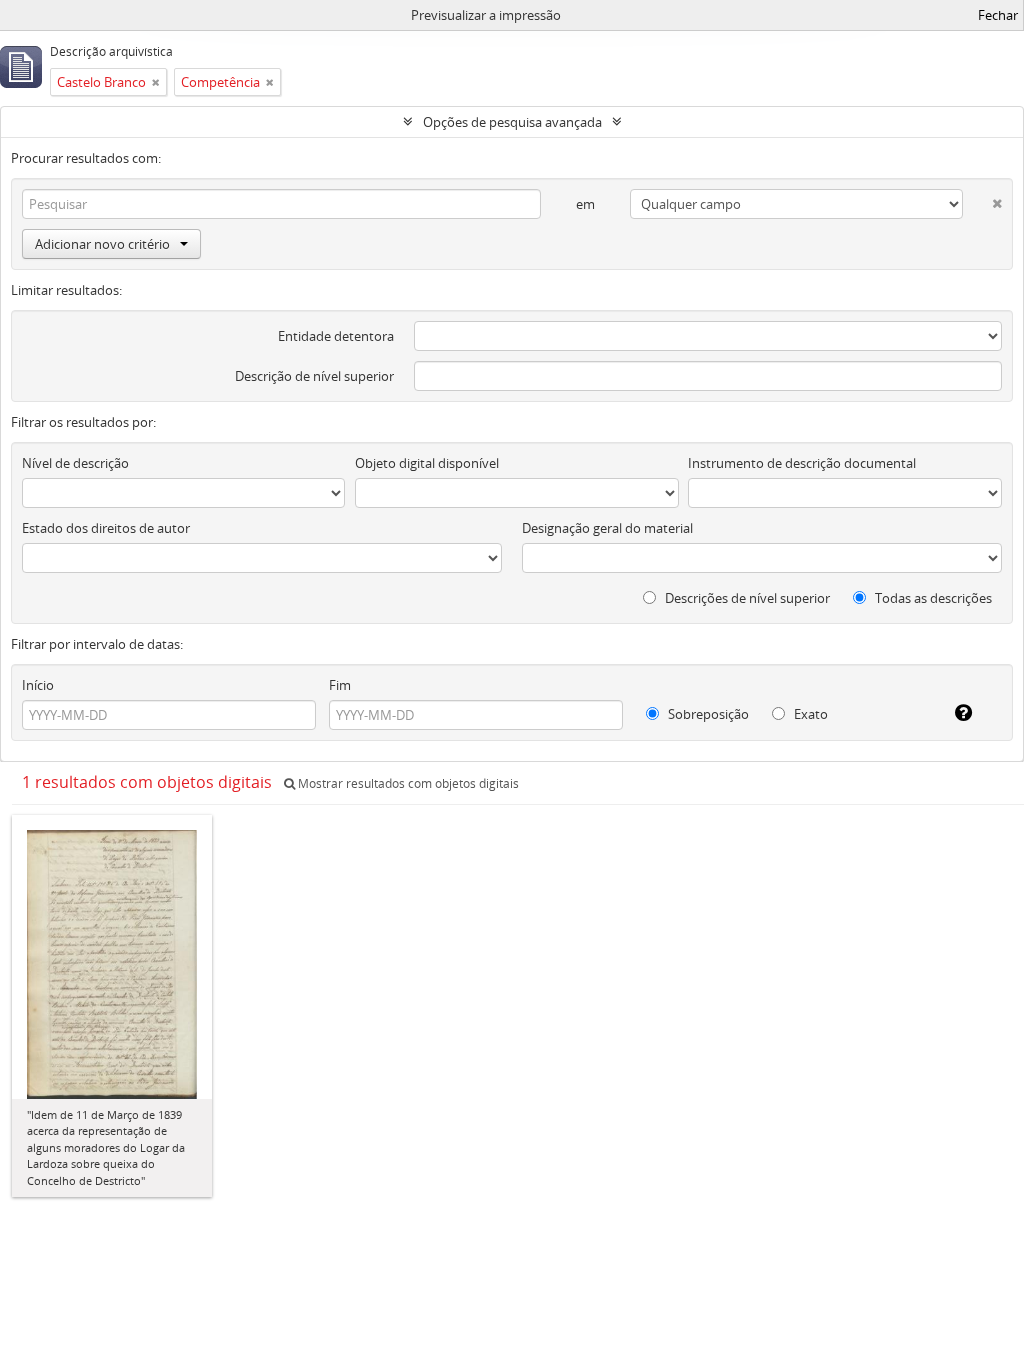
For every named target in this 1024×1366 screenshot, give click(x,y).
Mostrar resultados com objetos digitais (407, 783)
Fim (340, 685)
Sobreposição (707, 714)
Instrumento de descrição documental (802, 463)
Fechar (998, 15)
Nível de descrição (75, 463)
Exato (809, 714)
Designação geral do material (607, 528)
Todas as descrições (932, 598)
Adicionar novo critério (102, 244)
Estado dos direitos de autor (106, 528)
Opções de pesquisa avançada (512, 122)
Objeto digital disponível (427, 463)
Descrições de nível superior (746, 598)
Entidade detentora (336, 336)
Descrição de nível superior (314, 376)
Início (38, 685)
